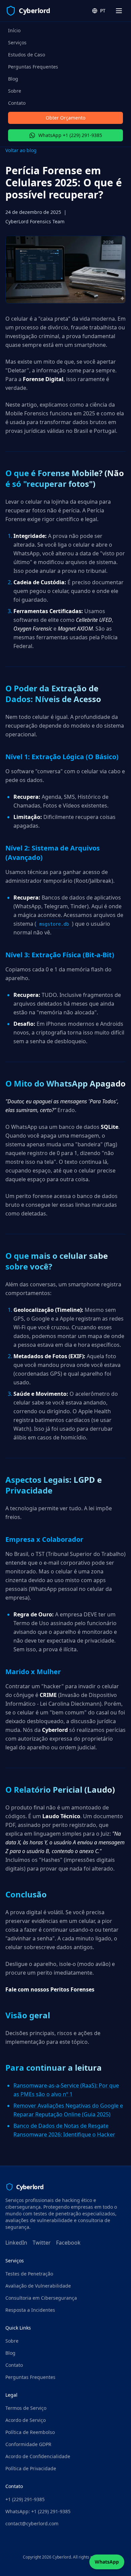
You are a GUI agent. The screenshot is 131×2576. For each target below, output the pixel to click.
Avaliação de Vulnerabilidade (38, 2286)
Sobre (15, 91)
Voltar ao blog (21, 150)
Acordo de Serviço (26, 2420)
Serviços (17, 42)
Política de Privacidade (31, 2468)
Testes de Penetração (29, 2274)
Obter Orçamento (65, 118)
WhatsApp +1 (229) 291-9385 (70, 135)
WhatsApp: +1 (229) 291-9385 (38, 2511)
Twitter (42, 2243)
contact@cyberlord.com (32, 2523)
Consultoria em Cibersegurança (41, 2298)
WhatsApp (107, 2562)
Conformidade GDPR (28, 2444)
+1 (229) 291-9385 (25, 2499)
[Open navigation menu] (119, 11)
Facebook (68, 2243)
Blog (13, 79)
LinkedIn (16, 2243)
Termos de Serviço (26, 2408)
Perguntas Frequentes (33, 67)
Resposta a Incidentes (30, 2310)
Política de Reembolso (30, 2432)
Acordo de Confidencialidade (38, 2456)
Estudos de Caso (27, 55)
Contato (17, 103)
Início (14, 30)
